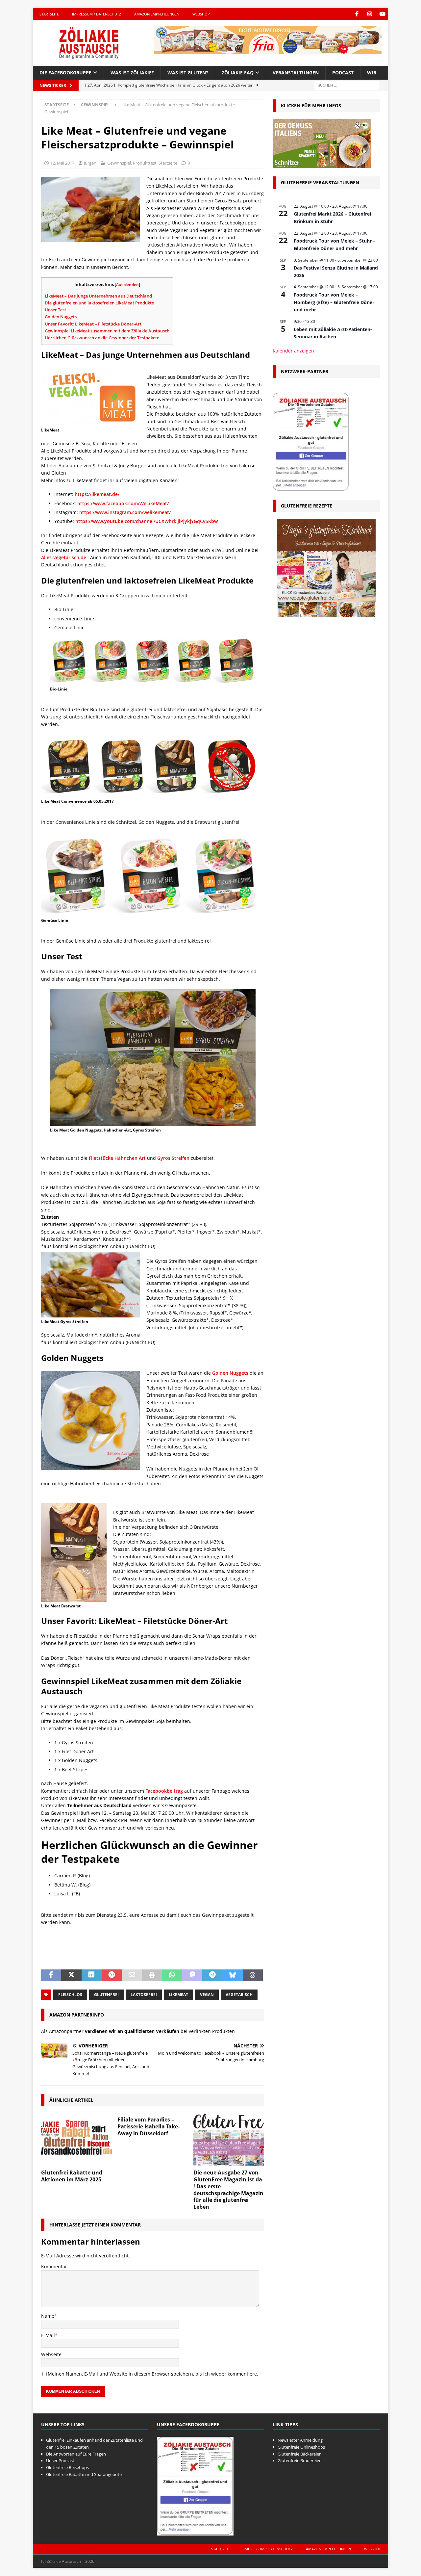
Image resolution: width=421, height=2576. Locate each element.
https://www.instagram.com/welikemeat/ (125, 512)
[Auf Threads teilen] (253, 1975)
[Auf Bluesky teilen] (232, 1975)
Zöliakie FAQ (238, 73)
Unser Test (56, 310)
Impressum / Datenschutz (97, 14)
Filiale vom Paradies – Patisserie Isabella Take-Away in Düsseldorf (149, 2126)
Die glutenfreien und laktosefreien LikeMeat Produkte (99, 303)
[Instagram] (370, 14)
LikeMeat (178, 1995)
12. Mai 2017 (62, 163)
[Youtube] (382, 14)
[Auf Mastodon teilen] (192, 1975)
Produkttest (145, 163)
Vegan (207, 1995)
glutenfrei (106, 1995)
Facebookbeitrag (164, 1791)
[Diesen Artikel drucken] (152, 1975)
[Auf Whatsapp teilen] (172, 1975)
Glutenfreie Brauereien (300, 2460)
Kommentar (54, 2266)
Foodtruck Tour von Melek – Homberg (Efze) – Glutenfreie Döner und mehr (334, 302)
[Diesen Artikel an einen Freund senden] (132, 1975)
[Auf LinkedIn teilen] (92, 1975)
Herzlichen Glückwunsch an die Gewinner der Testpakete (102, 338)
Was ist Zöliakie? (132, 73)
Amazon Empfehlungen (157, 14)
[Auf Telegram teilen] (212, 1975)
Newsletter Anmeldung (300, 2440)
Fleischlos (70, 1995)
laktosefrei (144, 1995)
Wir (372, 73)
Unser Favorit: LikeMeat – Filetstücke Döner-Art (93, 324)
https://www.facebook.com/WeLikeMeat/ (123, 503)
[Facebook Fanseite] (357, 14)
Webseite (51, 2354)
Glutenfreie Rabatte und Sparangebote (84, 2474)
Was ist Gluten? (188, 73)
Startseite (49, 14)
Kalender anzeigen (293, 351)
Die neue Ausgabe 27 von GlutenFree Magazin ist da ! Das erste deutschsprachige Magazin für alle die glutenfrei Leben (228, 2190)
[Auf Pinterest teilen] (112, 1975)
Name (48, 2316)
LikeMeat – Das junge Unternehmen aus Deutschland (98, 296)
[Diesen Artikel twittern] (71, 1975)
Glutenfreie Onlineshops (301, 2447)
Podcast (343, 73)
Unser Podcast (60, 2460)
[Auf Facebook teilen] (51, 1975)
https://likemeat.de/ (97, 494)
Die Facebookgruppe (65, 73)
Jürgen (90, 163)
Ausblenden (127, 285)
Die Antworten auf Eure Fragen (76, 2454)
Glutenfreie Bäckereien (300, 2454)
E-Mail (48, 2335)
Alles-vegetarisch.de (64, 557)
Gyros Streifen (173, 1158)
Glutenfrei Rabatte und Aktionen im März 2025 (72, 2176)
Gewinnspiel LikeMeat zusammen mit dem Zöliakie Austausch (107, 331)
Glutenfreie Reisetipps (67, 2467)
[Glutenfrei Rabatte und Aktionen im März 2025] (76, 2139)
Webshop (201, 14)
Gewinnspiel (119, 163)
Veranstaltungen (296, 73)
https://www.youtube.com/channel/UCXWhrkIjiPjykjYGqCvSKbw (147, 521)
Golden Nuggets (61, 317)
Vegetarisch (239, 1995)
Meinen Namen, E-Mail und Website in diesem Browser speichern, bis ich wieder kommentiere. (153, 2374)
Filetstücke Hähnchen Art (117, 1158)
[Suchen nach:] (347, 85)
